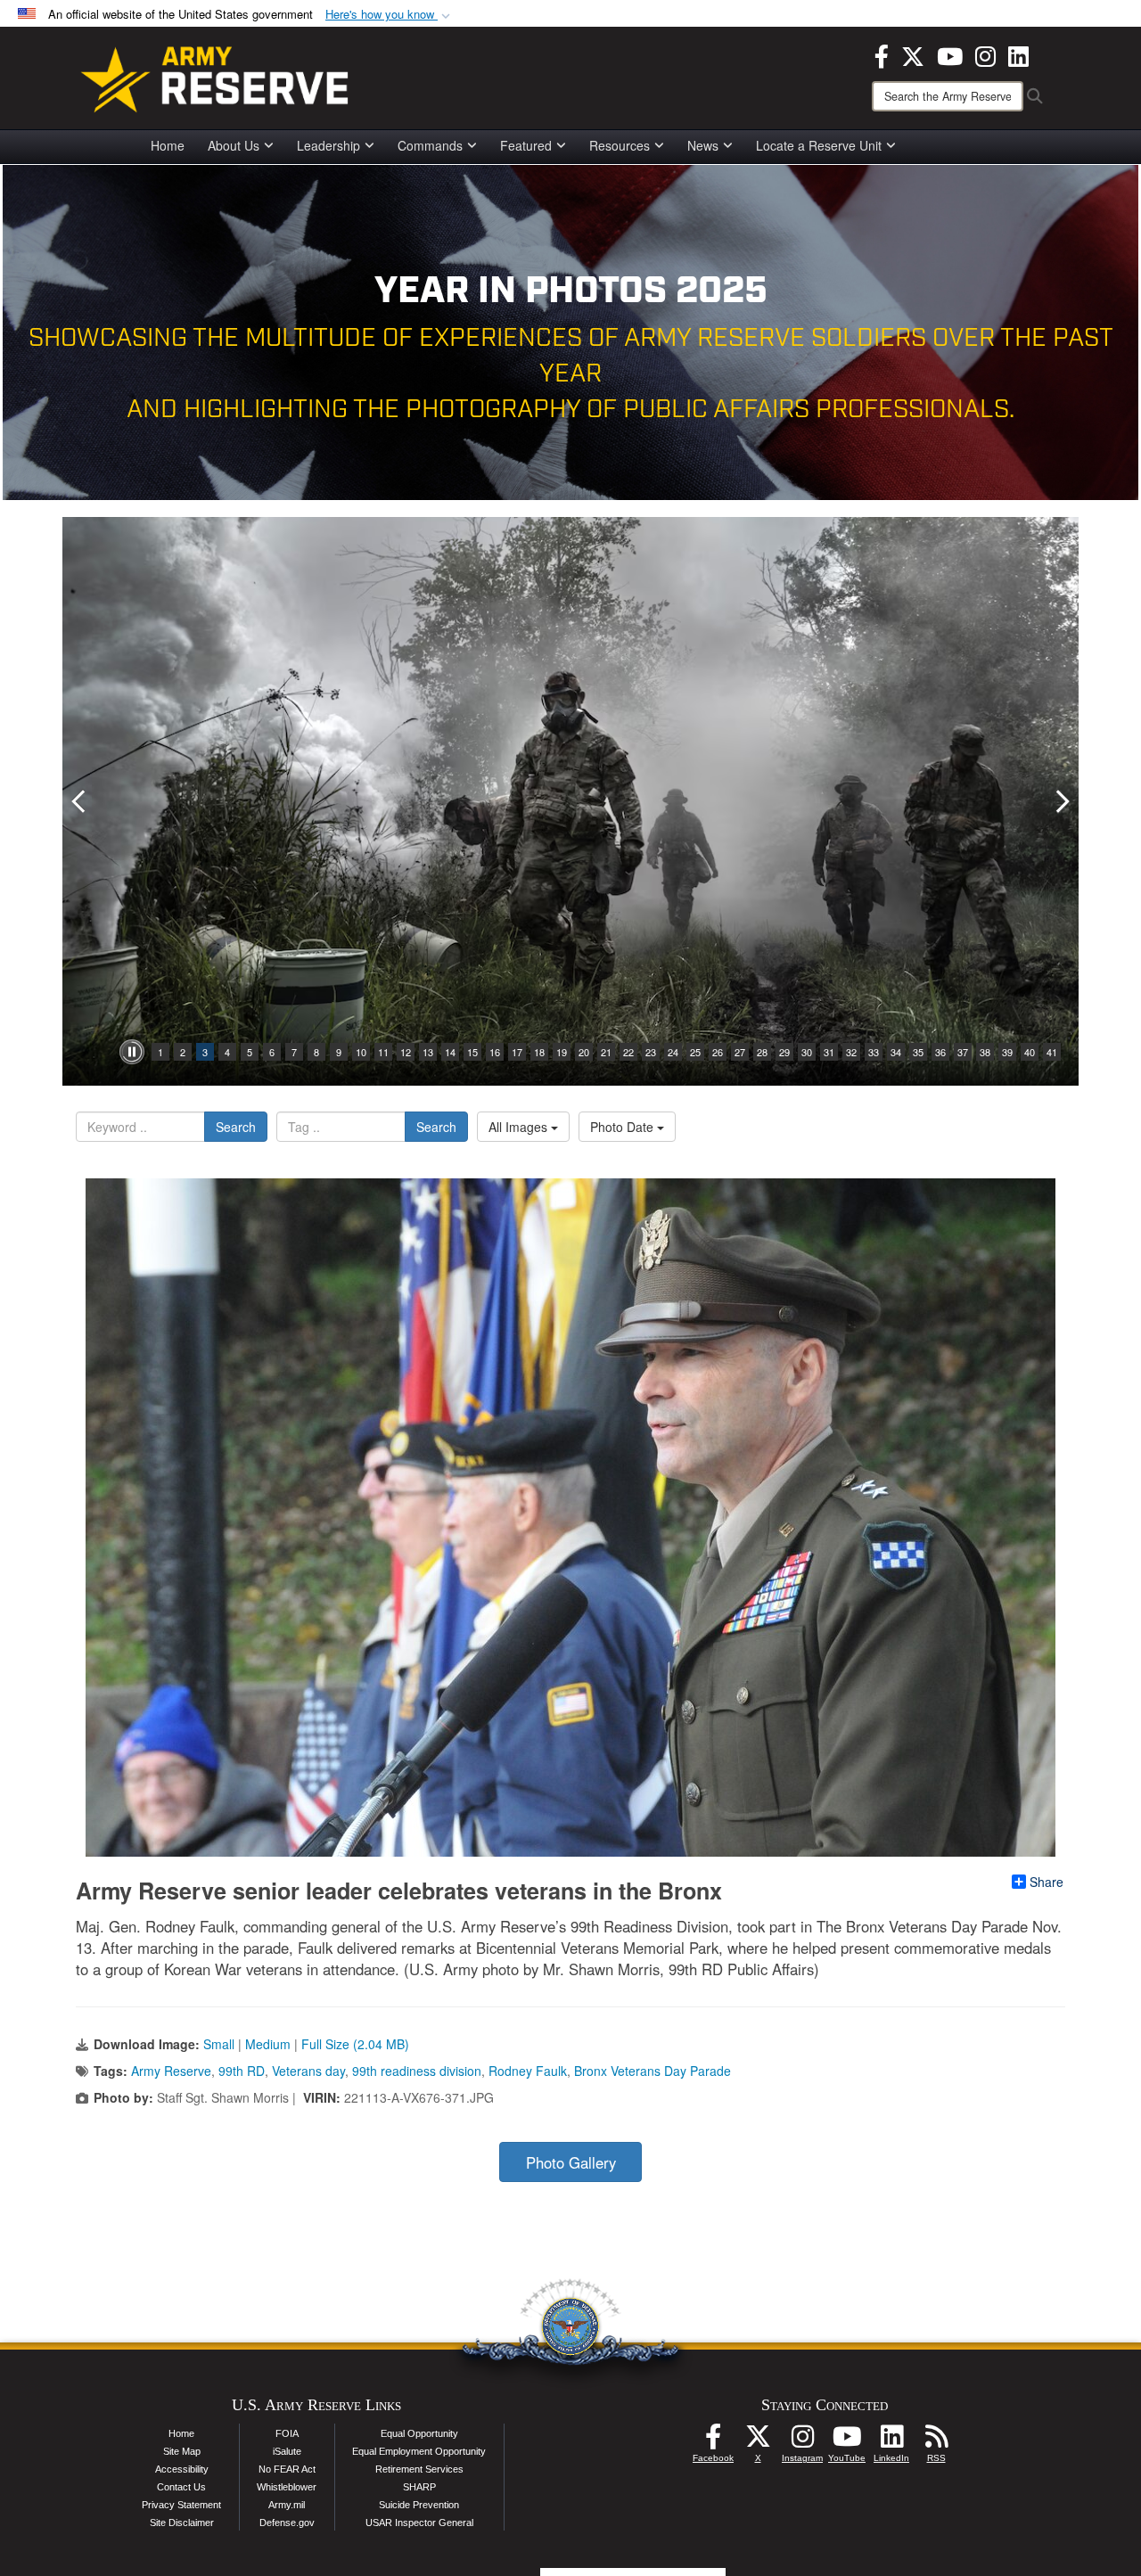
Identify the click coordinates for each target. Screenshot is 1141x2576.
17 (517, 1052)
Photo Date (624, 1127)
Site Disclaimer (182, 2523)
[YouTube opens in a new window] (950, 54)
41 (1052, 1052)
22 (628, 1052)
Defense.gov (287, 2523)
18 (539, 1052)
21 (606, 1052)
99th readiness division (417, 2071)
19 (562, 1052)
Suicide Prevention (419, 2505)
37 (963, 1052)
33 (874, 1052)
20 (584, 1052)
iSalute (287, 2451)
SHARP (419, 2487)
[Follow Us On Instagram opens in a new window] (802, 2441)
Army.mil (287, 2505)
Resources (620, 145)
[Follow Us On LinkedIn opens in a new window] (891, 2441)
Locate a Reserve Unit (819, 145)
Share (1047, 1882)
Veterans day (308, 2071)
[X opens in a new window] (913, 54)
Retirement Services (419, 2469)
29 (784, 1052)
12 (406, 1052)
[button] (390, 15)
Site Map (182, 2451)
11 (383, 1052)
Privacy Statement (181, 2505)
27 (740, 1052)
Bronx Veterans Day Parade (653, 2071)
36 (940, 1052)
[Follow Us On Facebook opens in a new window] (713, 2441)
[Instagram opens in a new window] (985, 54)
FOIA (287, 2433)
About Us (234, 145)
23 (651, 1052)
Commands (430, 145)
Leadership (328, 145)
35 (918, 1052)
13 (428, 1052)
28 (762, 1052)
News (703, 145)
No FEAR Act (287, 2469)
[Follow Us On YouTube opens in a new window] (847, 2441)
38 (985, 1052)
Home (168, 145)
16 (495, 1052)
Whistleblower (287, 2487)
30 (807, 1052)
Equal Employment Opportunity (419, 2451)
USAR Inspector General (419, 2523)
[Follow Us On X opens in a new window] (758, 2441)
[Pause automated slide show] (132, 1052)
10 (361, 1052)
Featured (526, 145)
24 (673, 1052)
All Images (520, 1127)
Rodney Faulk (528, 2071)
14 (450, 1052)
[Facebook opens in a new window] (882, 54)
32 (851, 1052)
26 (718, 1052)
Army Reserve (171, 2071)
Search (236, 1127)
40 (1030, 1052)
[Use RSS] (936, 2441)
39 (1007, 1052)
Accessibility (182, 2469)
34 (896, 1052)
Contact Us (181, 2487)
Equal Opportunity (419, 2433)
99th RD (242, 2071)
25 (695, 1052)
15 (472, 1052)
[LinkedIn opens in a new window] (1018, 54)
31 (829, 1052)
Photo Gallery (571, 2162)
